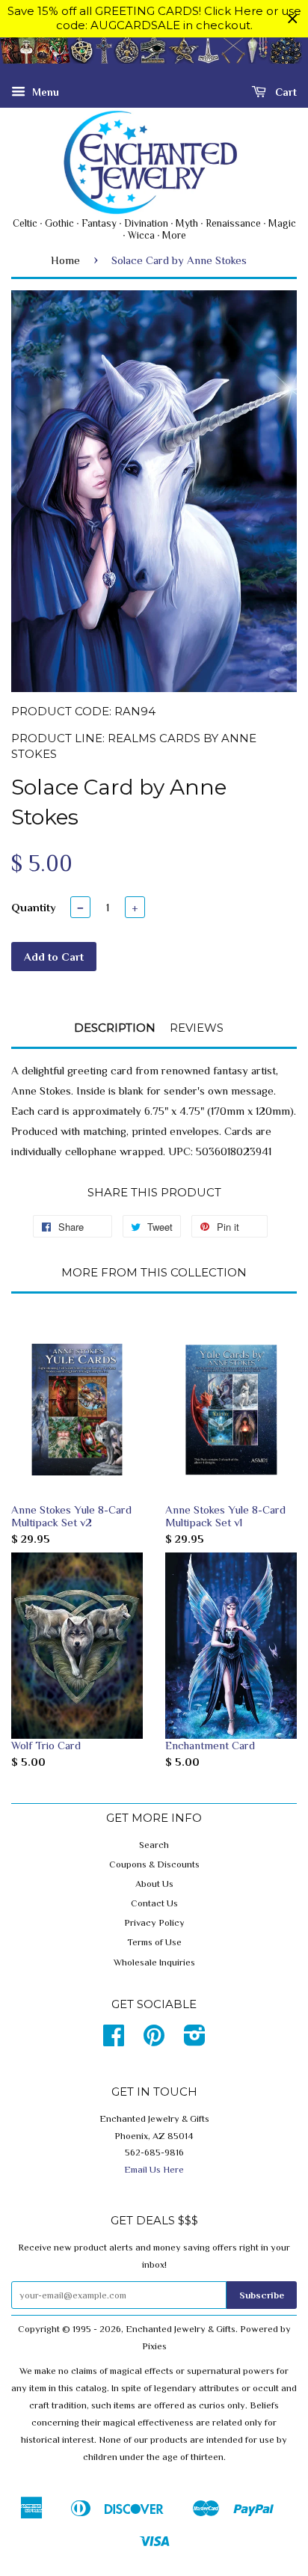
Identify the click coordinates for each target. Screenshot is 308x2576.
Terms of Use (154, 1942)
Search (154, 1845)
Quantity (34, 907)
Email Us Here (154, 2170)
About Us (154, 1884)
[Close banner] (293, 19)
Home (65, 260)
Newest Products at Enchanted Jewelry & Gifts (307, 59)
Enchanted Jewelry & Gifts (181, 2329)
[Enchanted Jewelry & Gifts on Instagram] (195, 2041)
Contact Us (154, 1903)
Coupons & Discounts (154, 1864)
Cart (284, 91)
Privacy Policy (154, 1923)
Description (115, 1028)
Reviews (197, 1028)
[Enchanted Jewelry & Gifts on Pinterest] (154, 2041)
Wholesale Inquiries (154, 1962)
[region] (154, 19)
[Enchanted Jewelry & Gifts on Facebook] (114, 2041)
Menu (44, 91)
